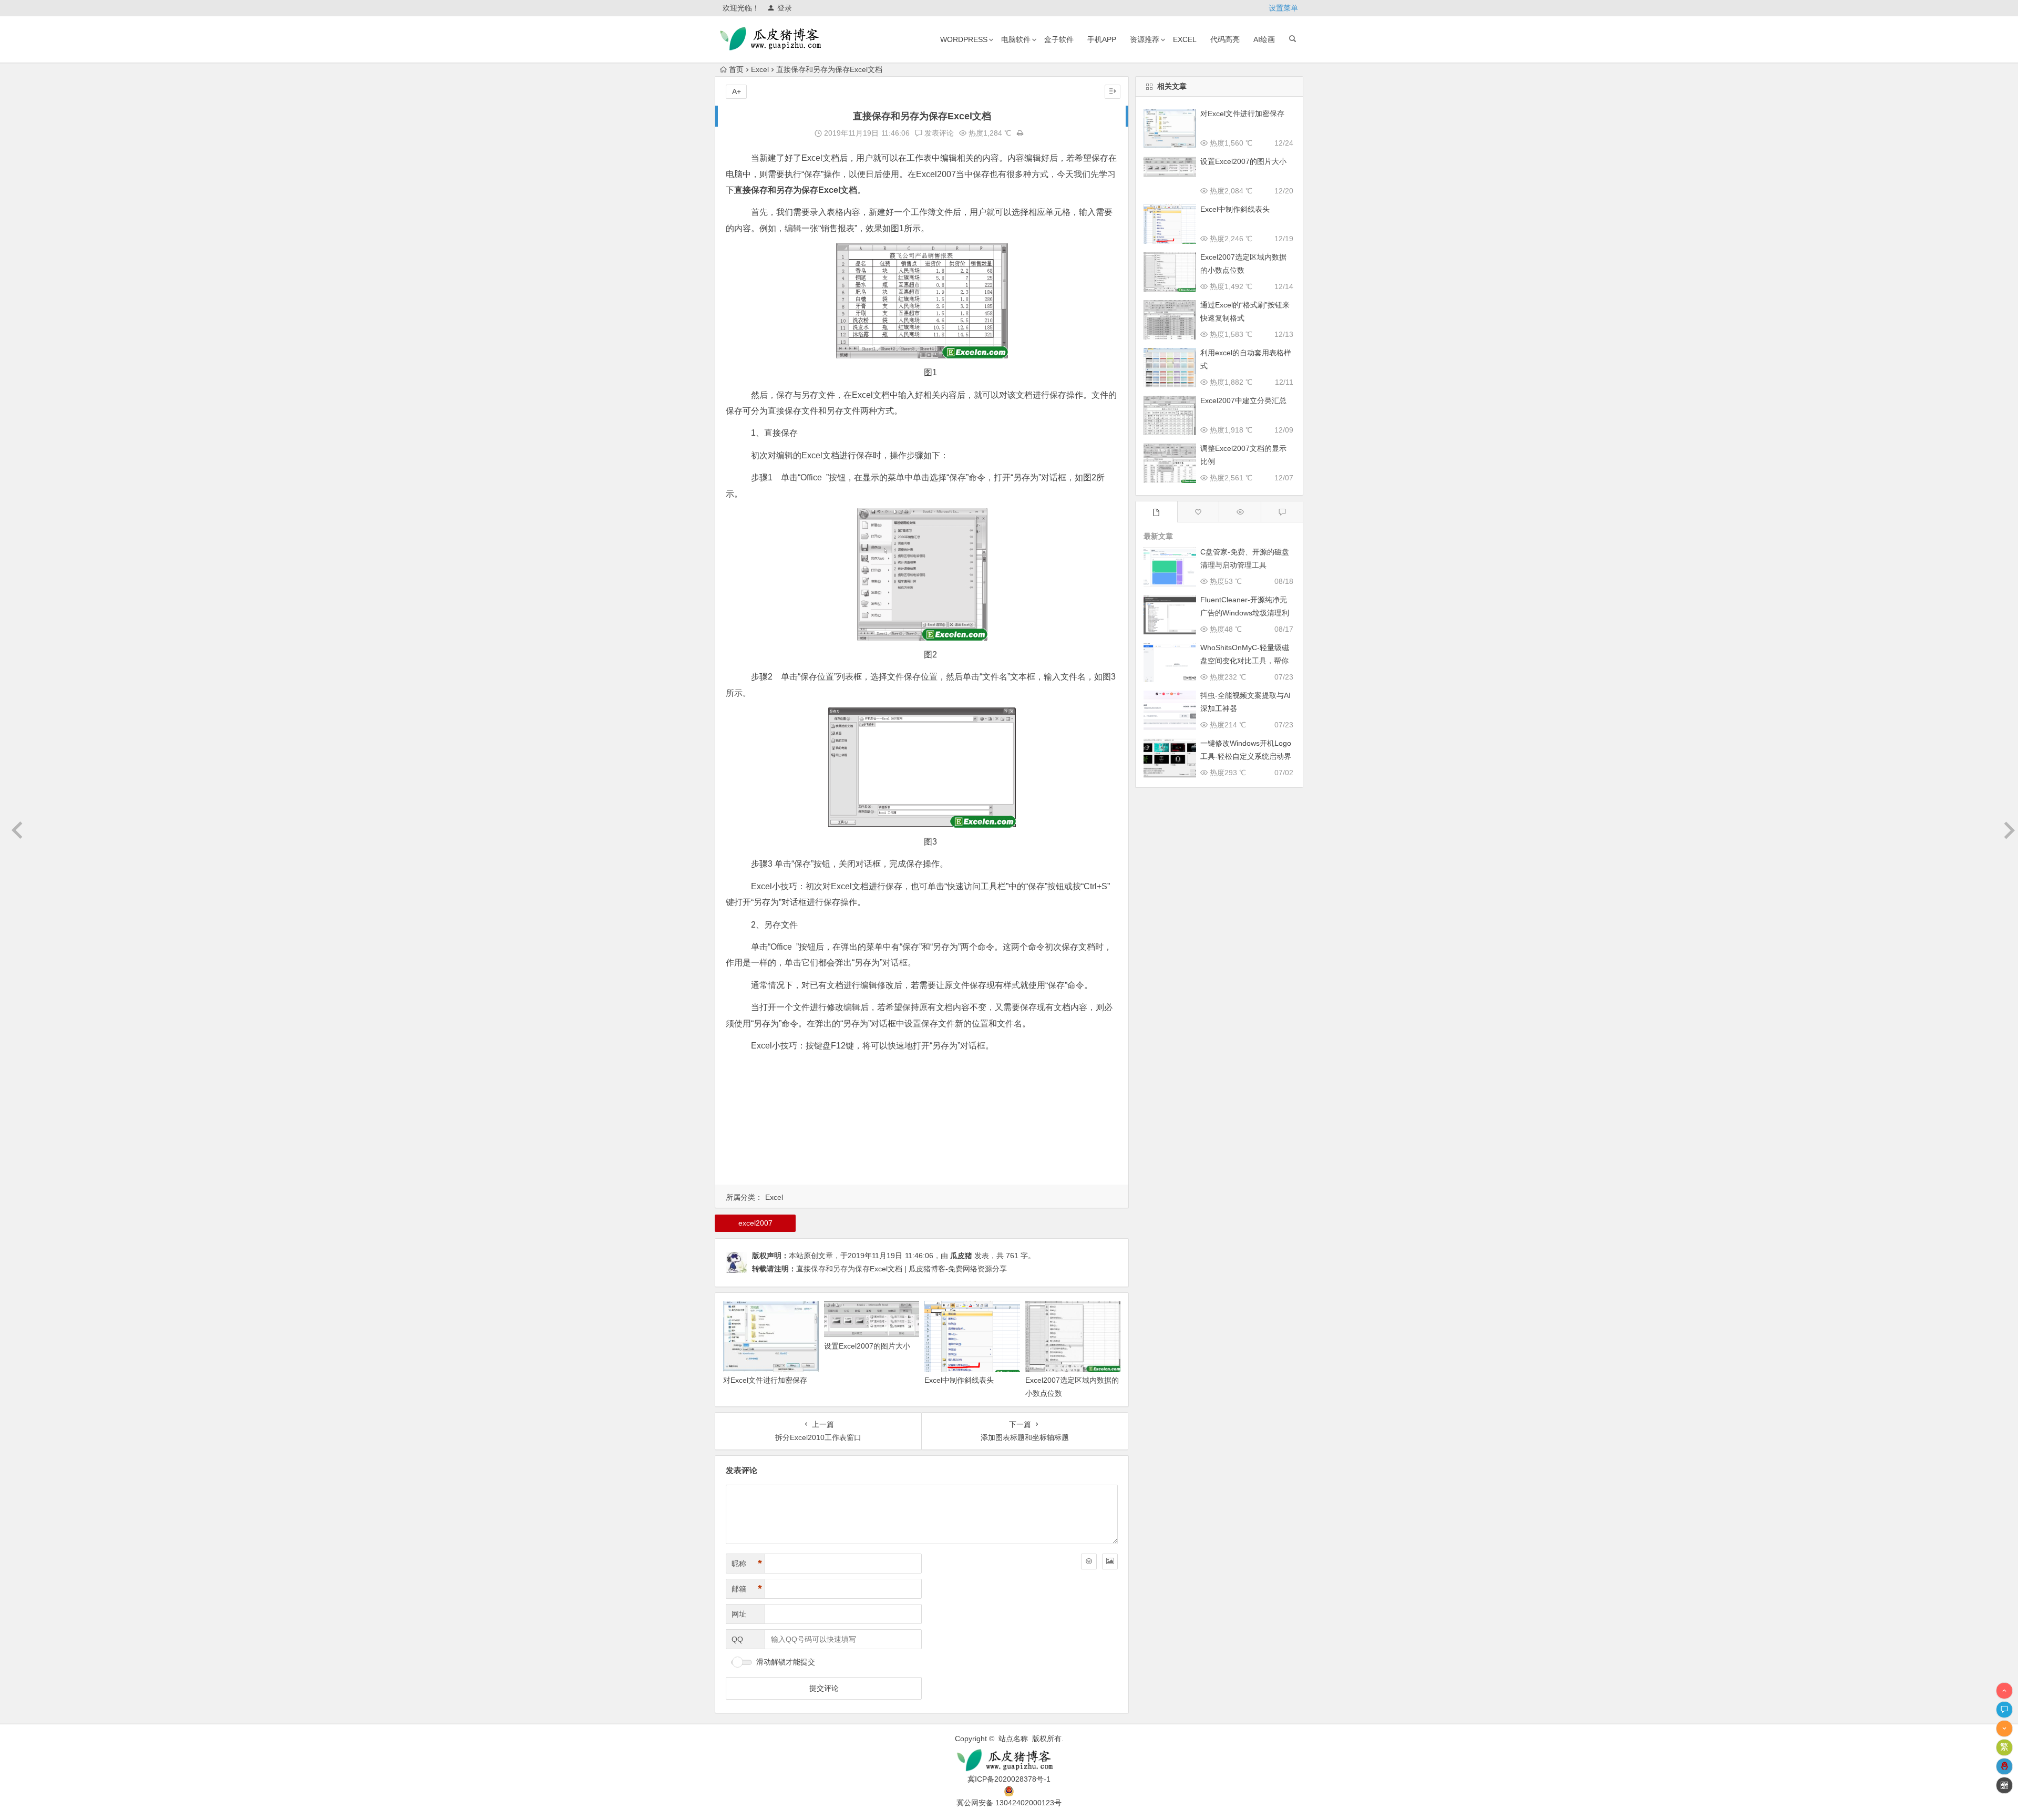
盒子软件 (1059, 39)
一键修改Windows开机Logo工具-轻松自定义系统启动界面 (1246, 756)
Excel (760, 69)
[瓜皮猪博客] (1009, 1760)
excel (1185, 39)
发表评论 (938, 133)
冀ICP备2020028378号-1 (1009, 1779)
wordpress (964, 39)
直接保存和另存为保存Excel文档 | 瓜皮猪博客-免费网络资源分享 (902, 1269)
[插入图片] (1110, 1561)
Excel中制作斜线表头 (959, 1380)
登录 (785, 8)
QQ (737, 1639)
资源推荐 (1145, 39)
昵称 (747, 1564)
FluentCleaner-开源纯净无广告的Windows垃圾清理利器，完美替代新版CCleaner (1245, 613)
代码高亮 (1225, 39)
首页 (736, 69)
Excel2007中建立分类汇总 (1243, 400)
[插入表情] (1089, 1561)
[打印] (1020, 133)
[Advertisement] (922, 1131)
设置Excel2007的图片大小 (867, 1346)
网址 (739, 1614)
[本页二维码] (2004, 1785)
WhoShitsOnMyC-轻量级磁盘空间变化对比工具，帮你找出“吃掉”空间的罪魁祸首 (1245, 661)
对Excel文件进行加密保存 (765, 1380)
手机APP (1102, 39)
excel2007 (755, 1223)
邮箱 (747, 1589)
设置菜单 (1283, 8)
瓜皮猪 (961, 1256)
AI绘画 (1264, 39)
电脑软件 (1016, 39)
